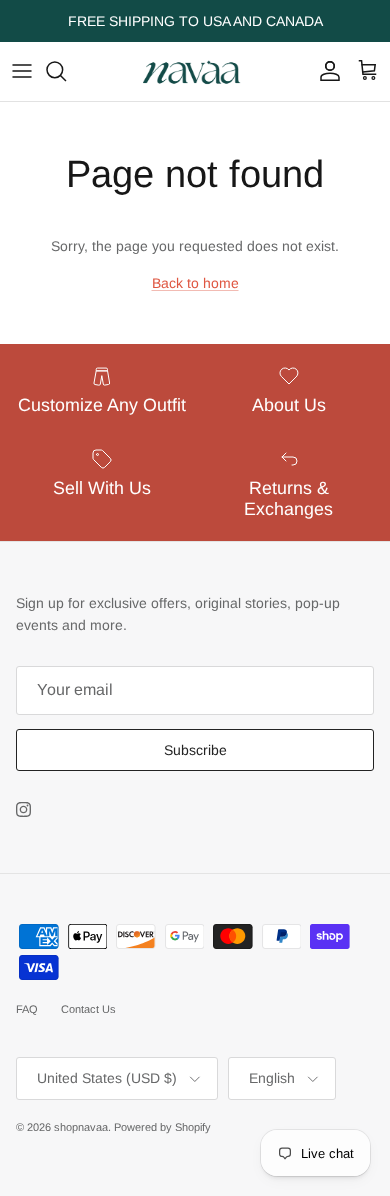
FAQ (27, 1009)
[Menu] (22, 71)
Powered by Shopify (162, 1127)
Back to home (195, 283)
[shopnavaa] (195, 71)
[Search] (66, 71)
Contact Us (88, 1009)
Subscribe (195, 750)
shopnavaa (81, 1127)
